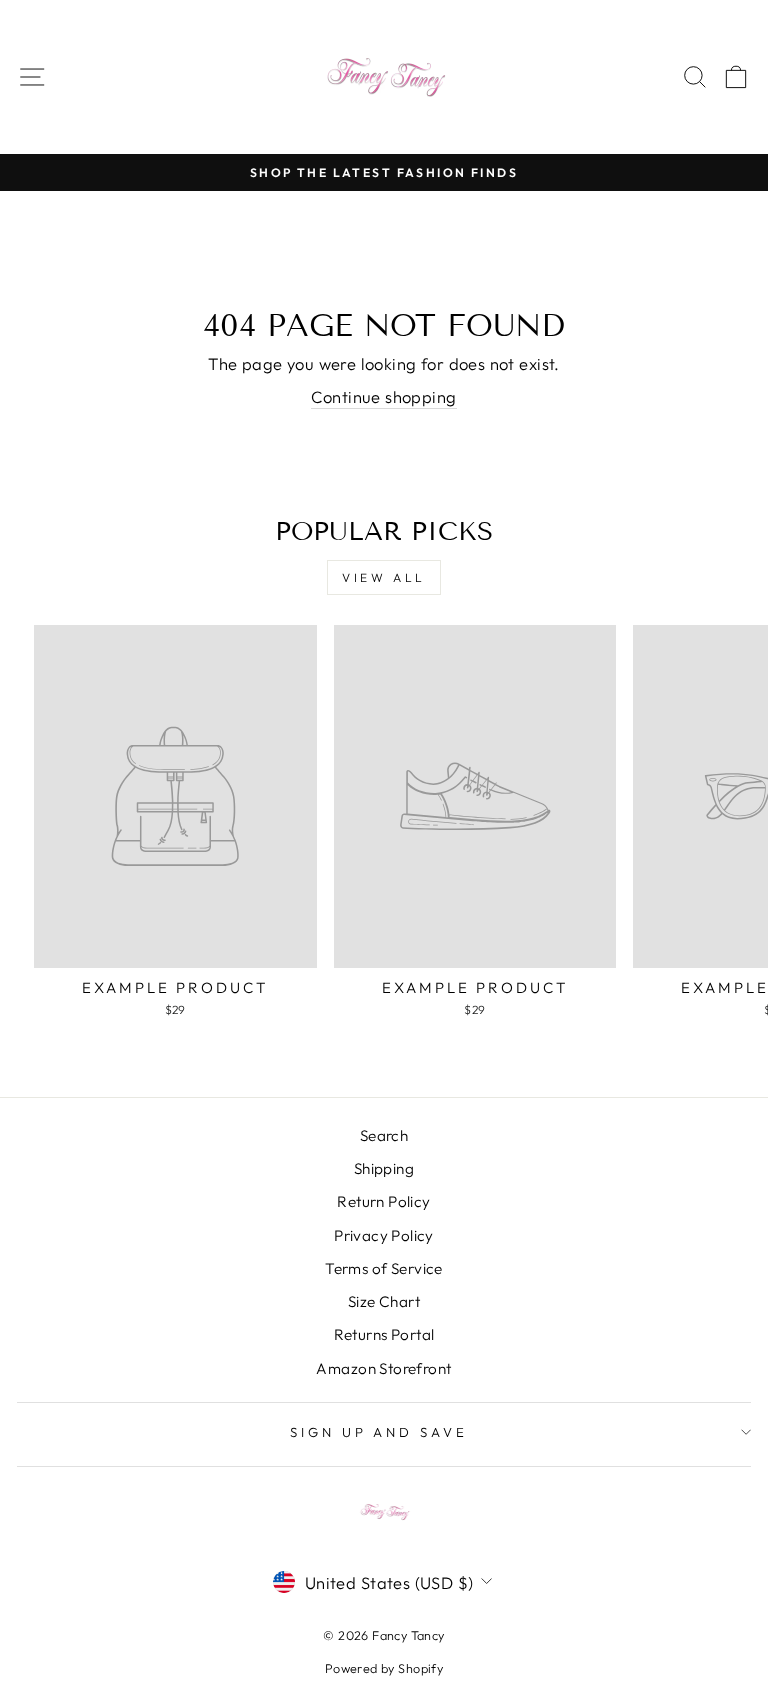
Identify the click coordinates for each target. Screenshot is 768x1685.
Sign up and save (379, 1432)
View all (384, 577)
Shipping (384, 1168)
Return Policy (383, 1201)
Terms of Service (384, 1268)
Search (384, 1135)
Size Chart (384, 1301)
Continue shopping (383, 396)
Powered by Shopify (384, 1668)
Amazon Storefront (383, 1368)
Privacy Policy (384, 1235)
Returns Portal (384, 1334)
